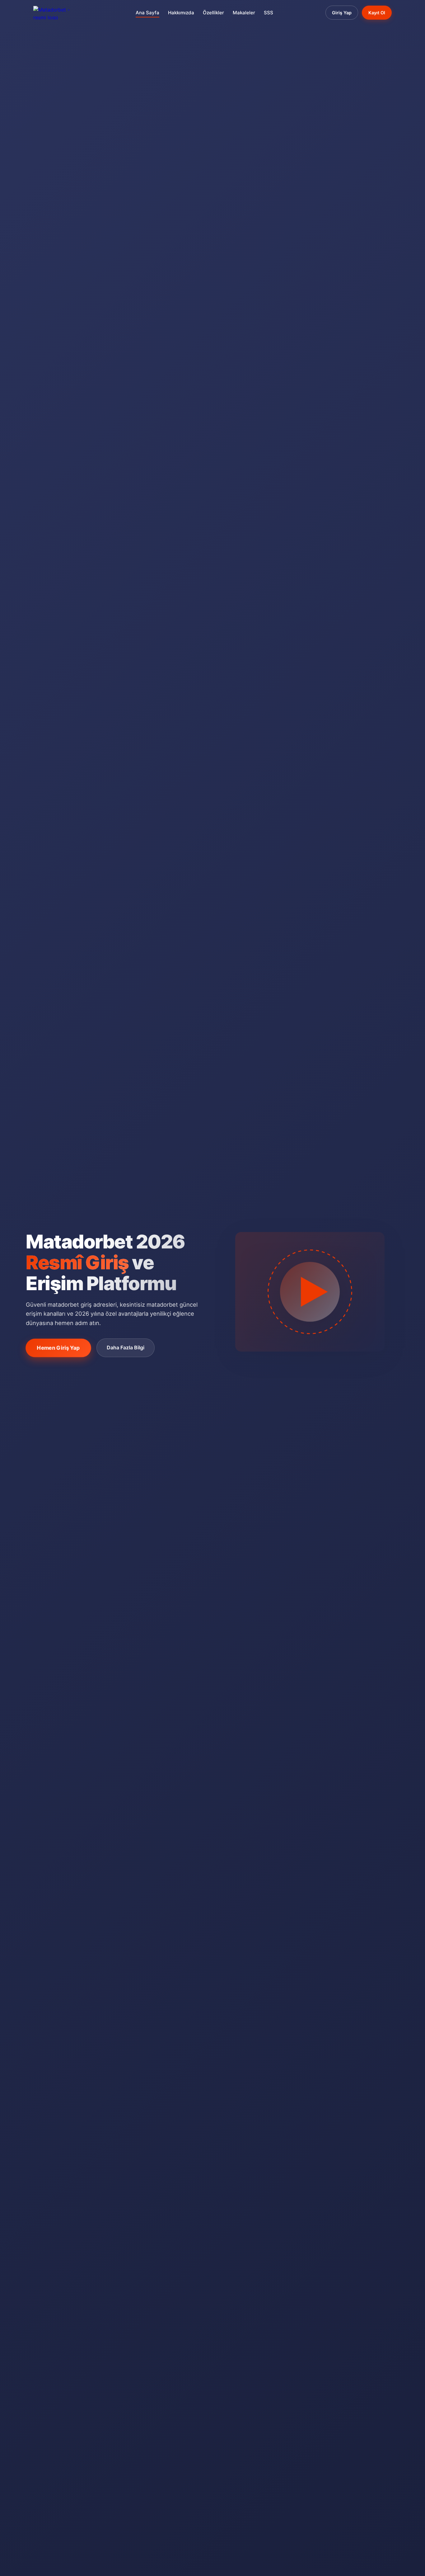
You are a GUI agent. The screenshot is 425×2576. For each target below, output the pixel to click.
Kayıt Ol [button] (377, 13)
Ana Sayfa (147, 13)
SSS (269, 13)
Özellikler (213, 13)
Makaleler (244, 13)
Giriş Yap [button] (342, 13)
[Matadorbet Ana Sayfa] (58, 13)
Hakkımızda (181, 13)
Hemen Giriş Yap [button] (58, 1347)
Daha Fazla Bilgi (126, 1347)
